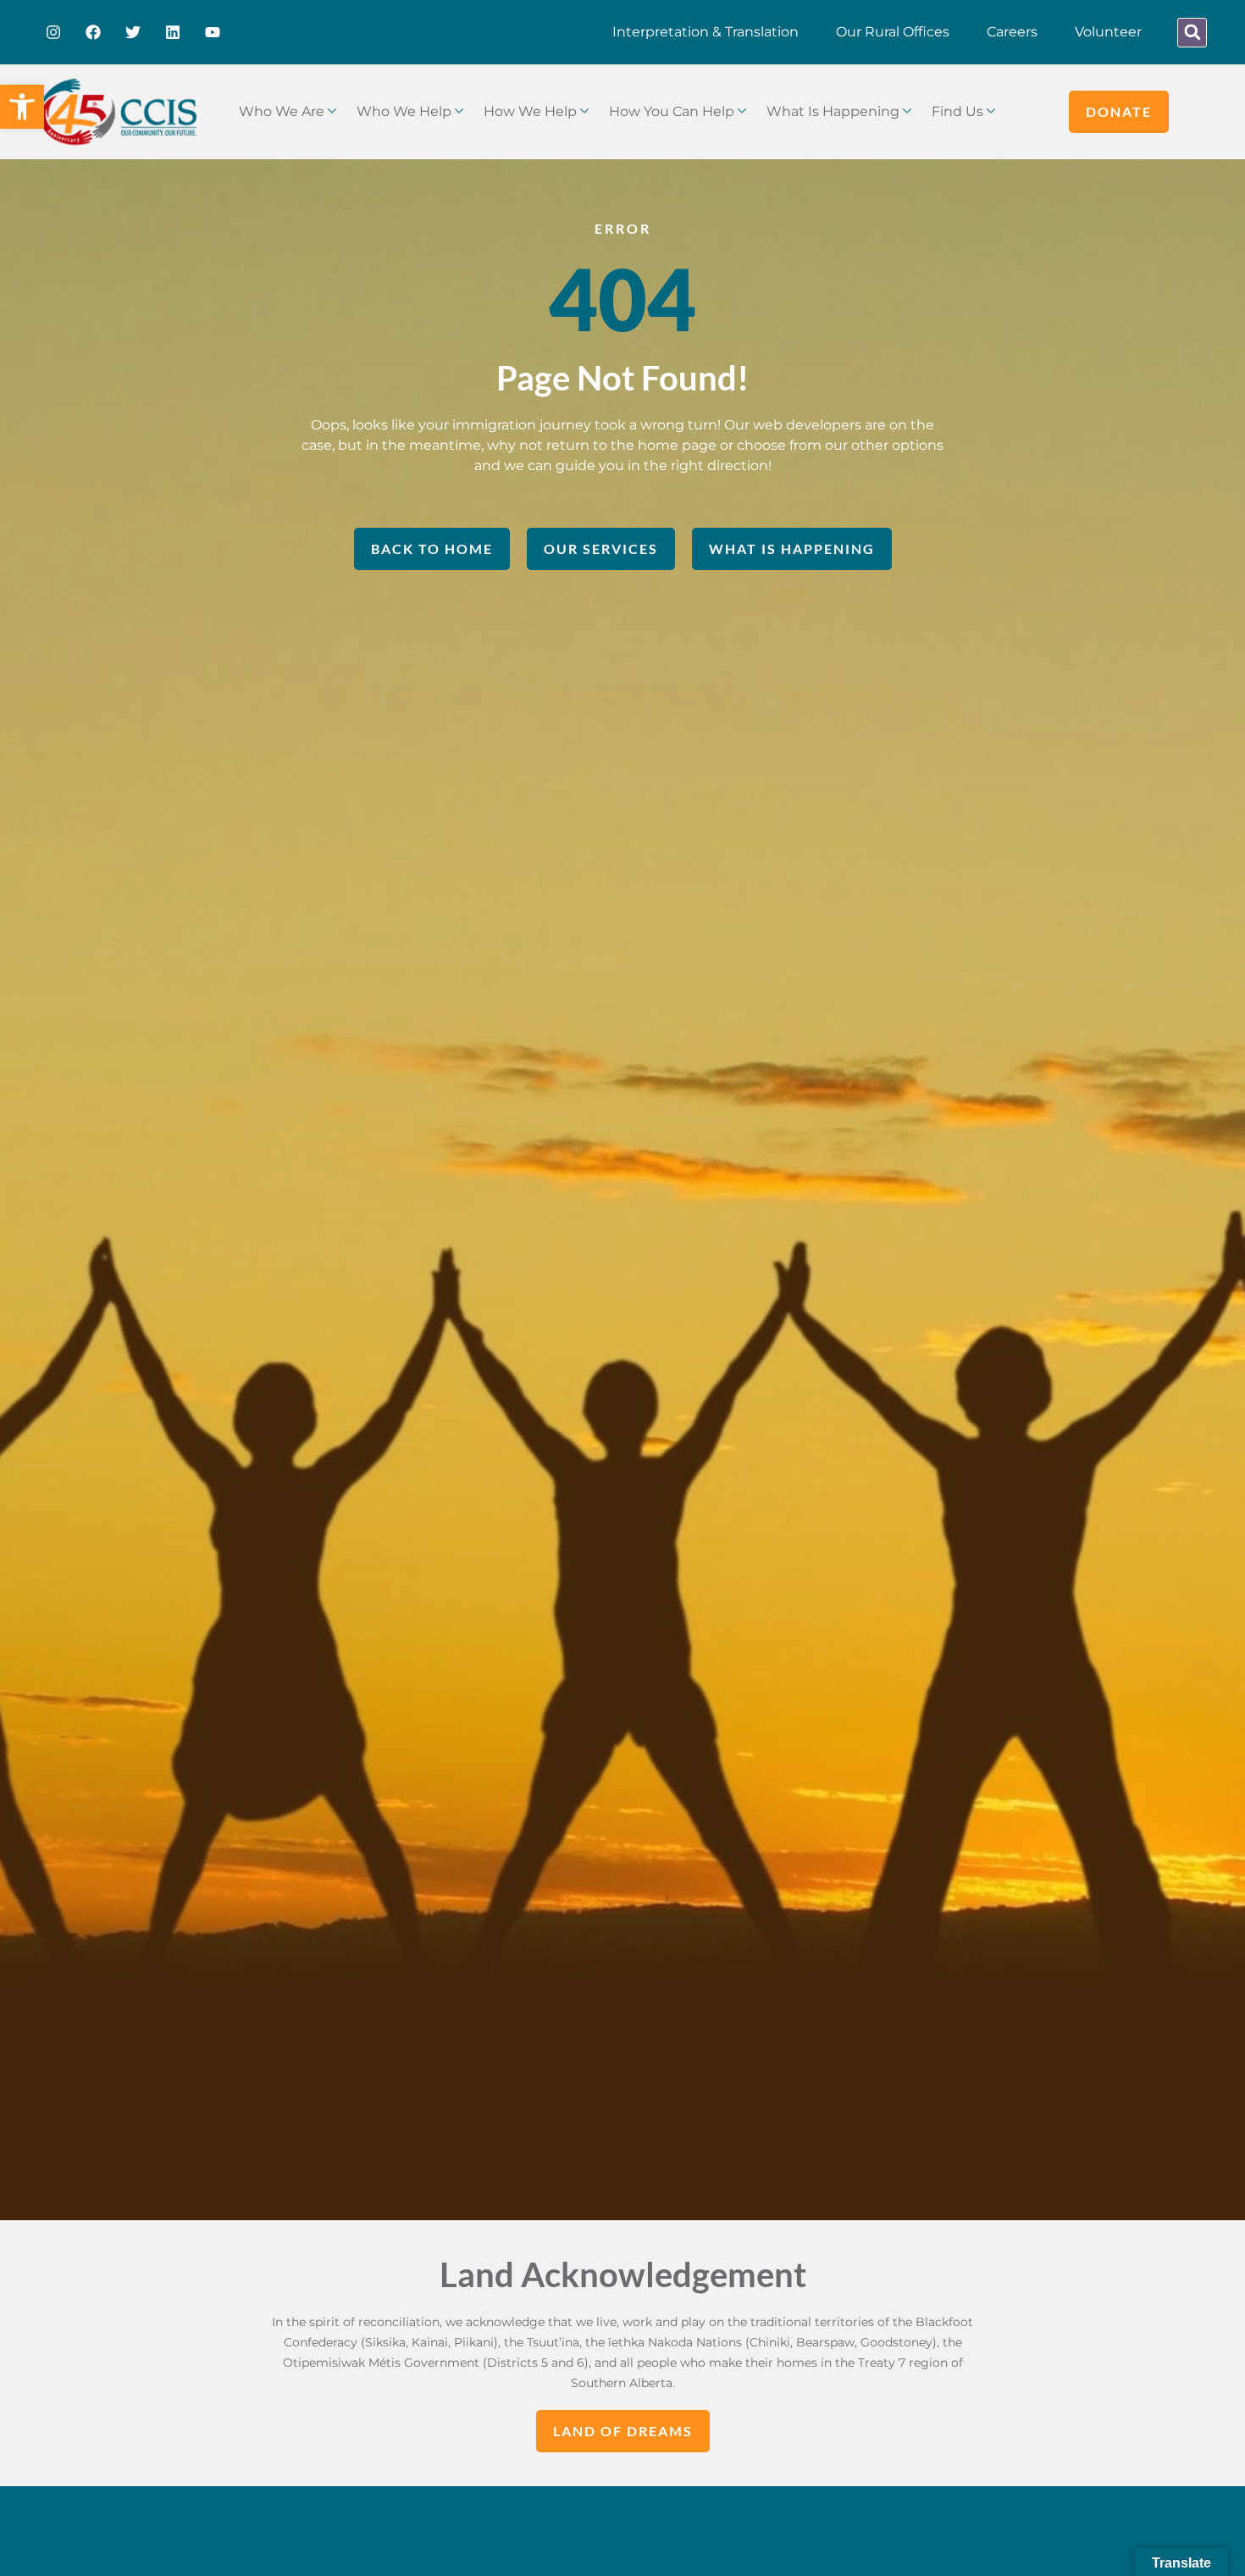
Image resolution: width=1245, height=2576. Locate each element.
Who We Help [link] (404, 111)
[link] (22, 107)
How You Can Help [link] (672, 111)
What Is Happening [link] (833, 111)
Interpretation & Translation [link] (705, 32)
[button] (1192, 33)
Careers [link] (1012, 32)
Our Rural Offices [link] (893, 32)
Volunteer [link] (1108, 32)
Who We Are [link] (282, 111)
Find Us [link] (957, 111)
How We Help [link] (530, 111)
